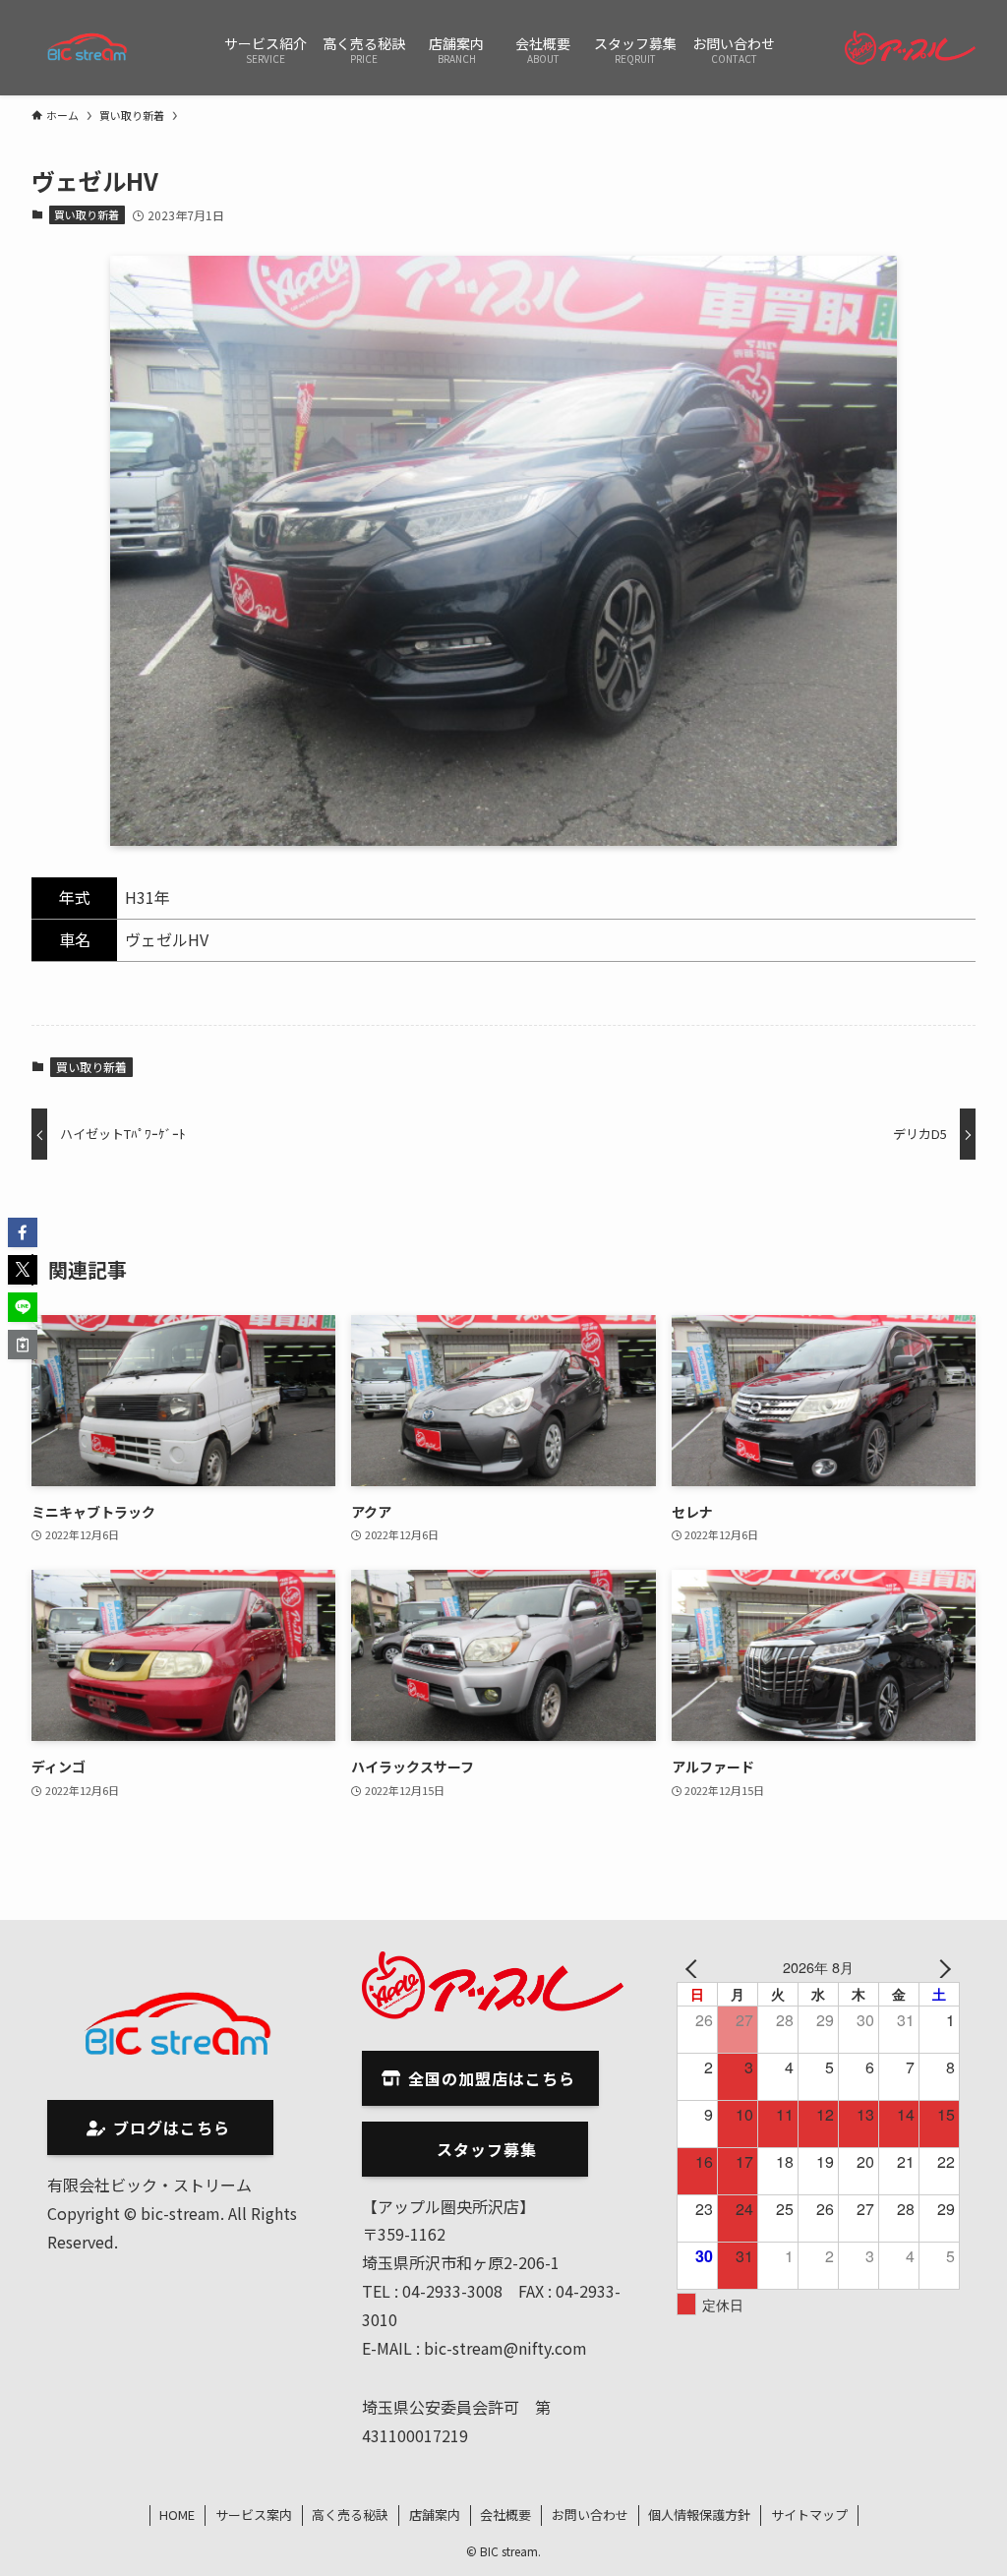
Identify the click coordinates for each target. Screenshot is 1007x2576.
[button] (23, 1232)
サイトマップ (809, 2515)
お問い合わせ (590, 2515)
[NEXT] (941, 1967)
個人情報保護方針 (699, 2515)
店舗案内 (435, 2515)
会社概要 (505, 2515)
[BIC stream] (89, 48)
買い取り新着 (87, 214)
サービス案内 (254, 2515)
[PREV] (695, 1967)
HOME (177, 2515)
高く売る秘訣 (350, 2515)
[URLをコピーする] (23, 1345)
